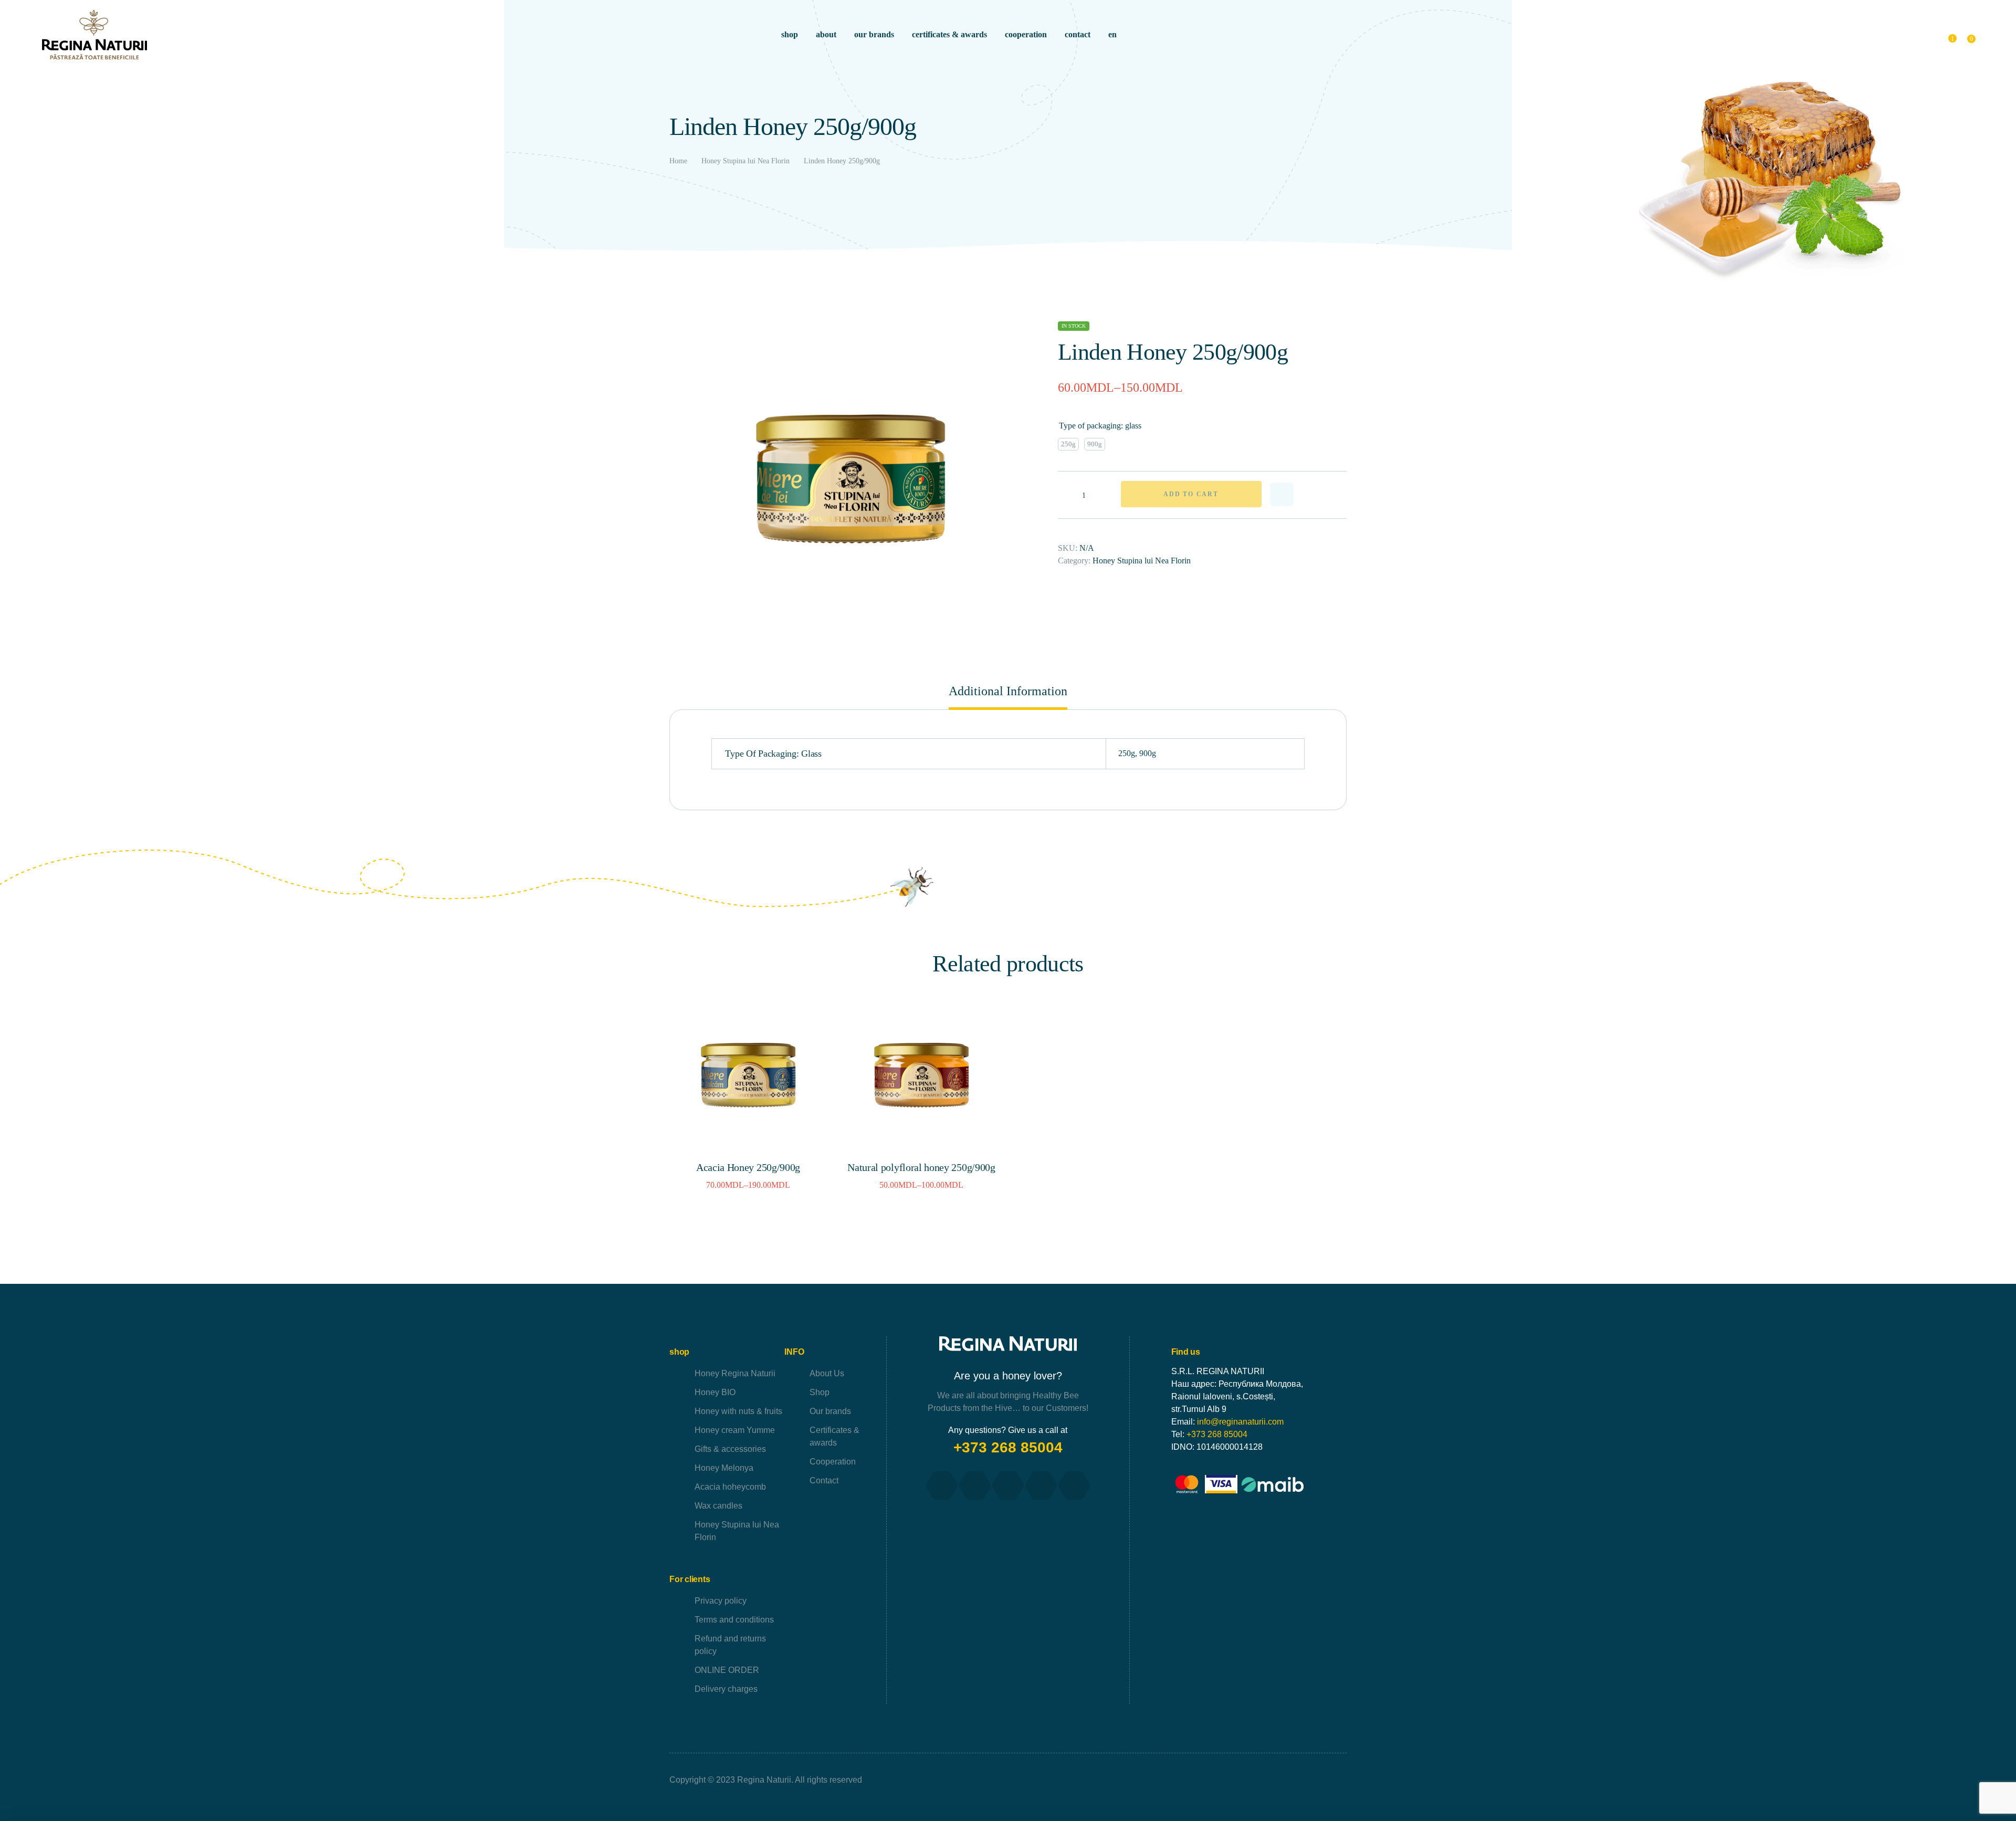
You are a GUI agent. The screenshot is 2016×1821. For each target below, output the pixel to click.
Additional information (1008, 691)
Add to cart (1191, 494)
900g (1148, 753)
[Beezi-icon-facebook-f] (942, 1485)
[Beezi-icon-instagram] (1008, 1485)
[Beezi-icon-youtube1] (975, 1485)
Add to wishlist (1282, 494)
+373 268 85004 (1008, 1447)
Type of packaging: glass (1100, 426)
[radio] (1068, 444)
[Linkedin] (1074, 1485)
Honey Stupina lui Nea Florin (745, 161)
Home (678, 161)
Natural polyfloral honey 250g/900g (921, 1167)
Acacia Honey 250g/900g (748, 1167)
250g (1127, 753)
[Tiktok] (1041, 1485)
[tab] (1008, 697)
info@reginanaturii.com (1240, 1422)
